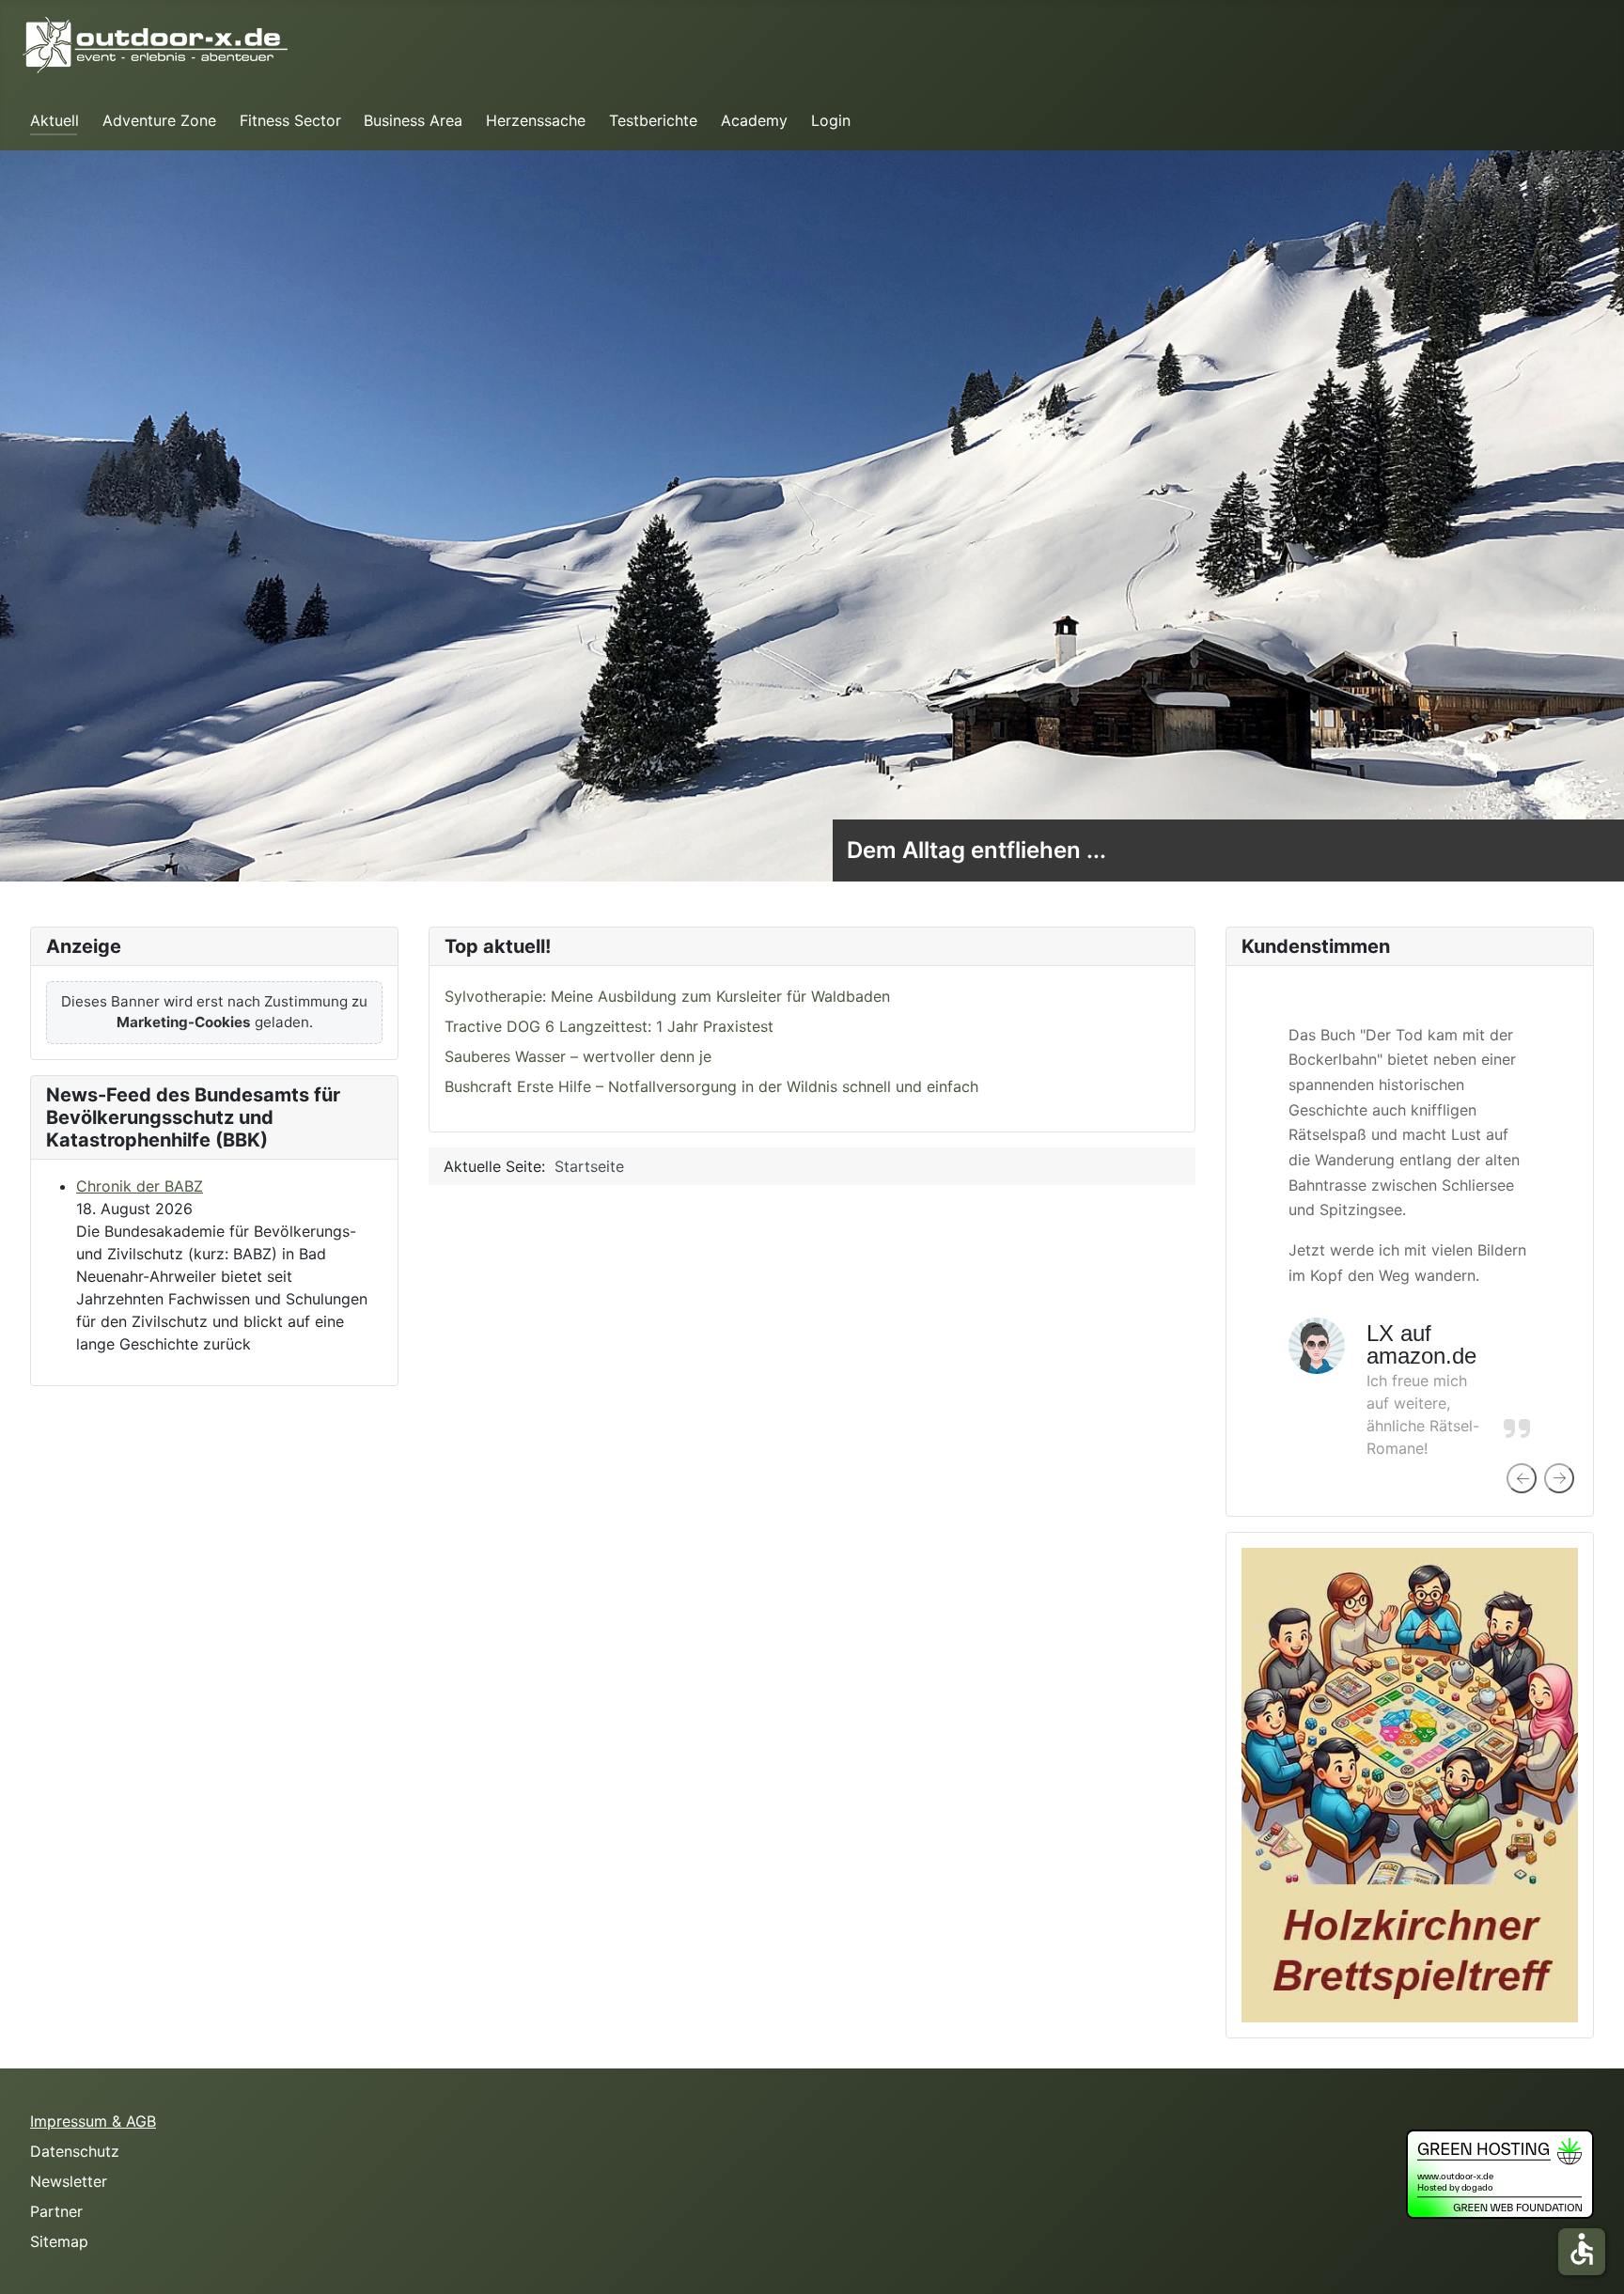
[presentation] (1522, 1478)
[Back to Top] (1591, 2259)
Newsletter (69, 2181)
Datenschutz (75, 2151)
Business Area (413, 120)
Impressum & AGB (93, 2121)
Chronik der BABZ (140, 1186)
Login (831, 120)
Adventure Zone (159, 120)
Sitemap (59, 2241)
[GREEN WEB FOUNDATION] (1500, 2172)
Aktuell (55, 120)
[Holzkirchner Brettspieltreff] (1410, 1784)
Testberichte (653, 120)
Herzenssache (536, 120)
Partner (56, 2211)
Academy (754, 120)
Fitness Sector (290, 120)
